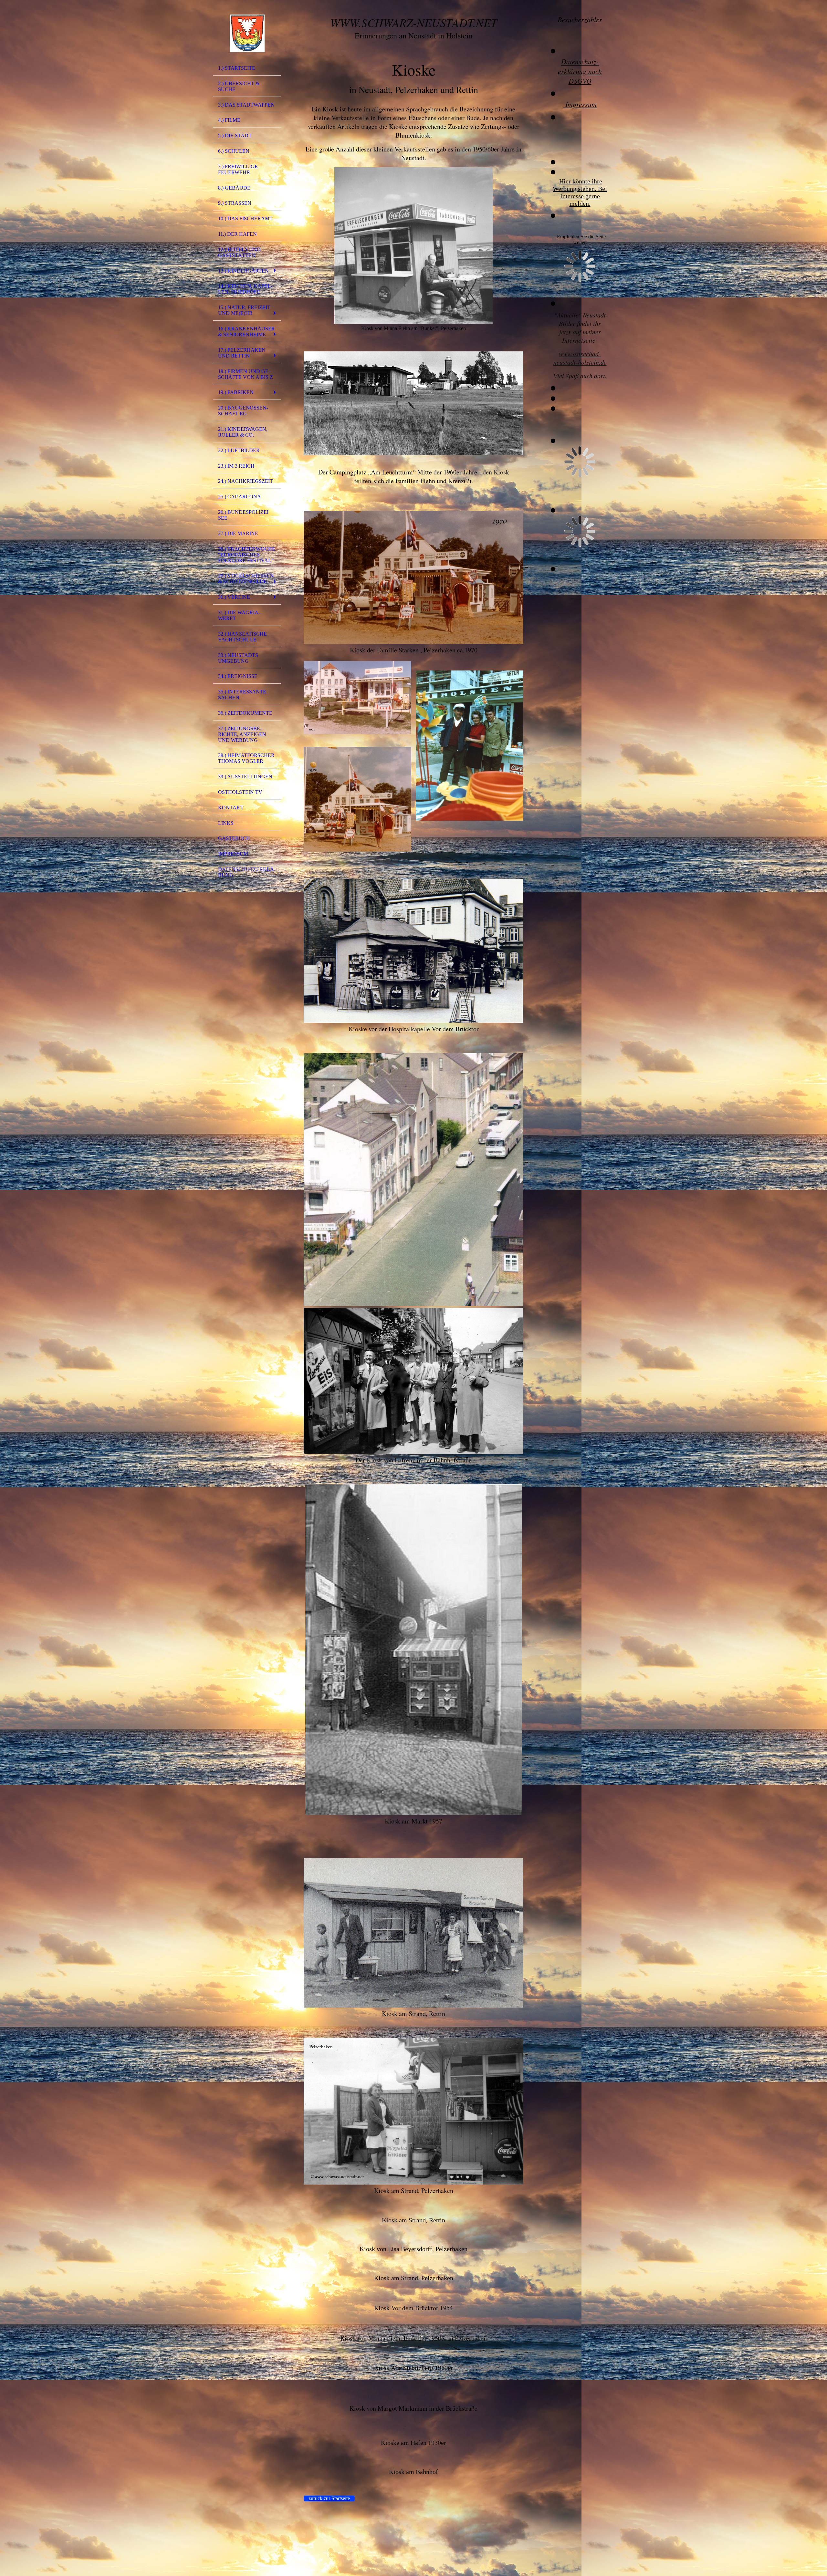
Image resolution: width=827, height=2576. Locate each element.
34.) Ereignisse (238, 676)
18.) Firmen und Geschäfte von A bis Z (246, 374)
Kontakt (231, 808)
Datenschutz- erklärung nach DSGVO (580, 71)
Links (226, 823)
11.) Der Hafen (237, 234)
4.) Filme (229, 120)
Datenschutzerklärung (247, 872)
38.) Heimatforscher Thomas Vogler (246, 758)
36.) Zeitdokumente (245, 713)
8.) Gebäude (234, 188)
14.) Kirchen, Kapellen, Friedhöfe (245, 289)
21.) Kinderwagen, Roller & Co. (243, 432)
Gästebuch (234, 838)
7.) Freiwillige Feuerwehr (238, 169)
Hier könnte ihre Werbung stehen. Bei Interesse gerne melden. (580, 192)
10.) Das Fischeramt (245, 218)
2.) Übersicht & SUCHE (239, 86)
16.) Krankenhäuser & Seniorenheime (246, 332)
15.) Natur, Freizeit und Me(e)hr (244, 310)
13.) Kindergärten (243, 271)
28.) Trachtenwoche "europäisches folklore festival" (247, 555)
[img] (247, 33)
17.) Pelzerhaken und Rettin (242, 353)
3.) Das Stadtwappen (246, 105)
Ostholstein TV (240, 792)
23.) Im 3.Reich (236, 466)
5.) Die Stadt (235, 135)
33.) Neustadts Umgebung (238, 658)
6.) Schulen (234, 151)
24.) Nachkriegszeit (246, 481)
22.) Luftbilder (239, 450)
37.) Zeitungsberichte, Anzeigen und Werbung (242, 734)
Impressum (233, 854)
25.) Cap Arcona (240, 497)
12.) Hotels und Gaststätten (239, 252)
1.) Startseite (237, 68)
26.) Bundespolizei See (243, 515)
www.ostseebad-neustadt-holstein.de (580, 358)
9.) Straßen (235, 203)
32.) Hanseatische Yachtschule (242, 637)
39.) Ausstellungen (245, 777)
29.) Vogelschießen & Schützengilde (246, 579)
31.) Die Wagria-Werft (239, 615)
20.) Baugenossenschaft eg (243, 411)
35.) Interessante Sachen (242, 695)
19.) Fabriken (236, 392)
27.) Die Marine (238, 533)
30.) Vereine (234, 597)
